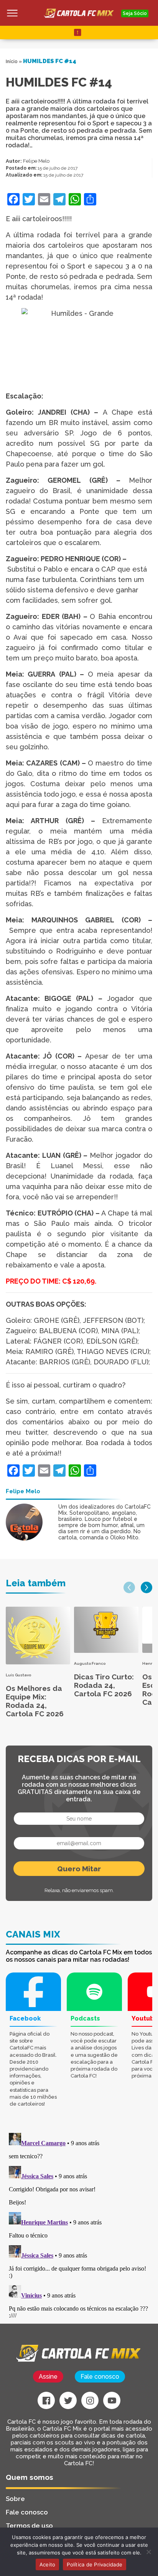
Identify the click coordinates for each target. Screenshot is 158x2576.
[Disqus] (79, 2226)
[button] (129, 1587)
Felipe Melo (36, 161)
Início (12, 62)
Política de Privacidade (95, 2564)
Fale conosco (100, 2377)
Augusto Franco (90, 1663)
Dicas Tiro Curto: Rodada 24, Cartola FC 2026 (104, 1685)
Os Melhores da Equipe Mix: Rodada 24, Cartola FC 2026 (35, 1701)
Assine (48, 2377)
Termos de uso (29, 2526)
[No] (148, 2552)
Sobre (15, 2499)
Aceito (48, 2564)
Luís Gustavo (18, 1675)
